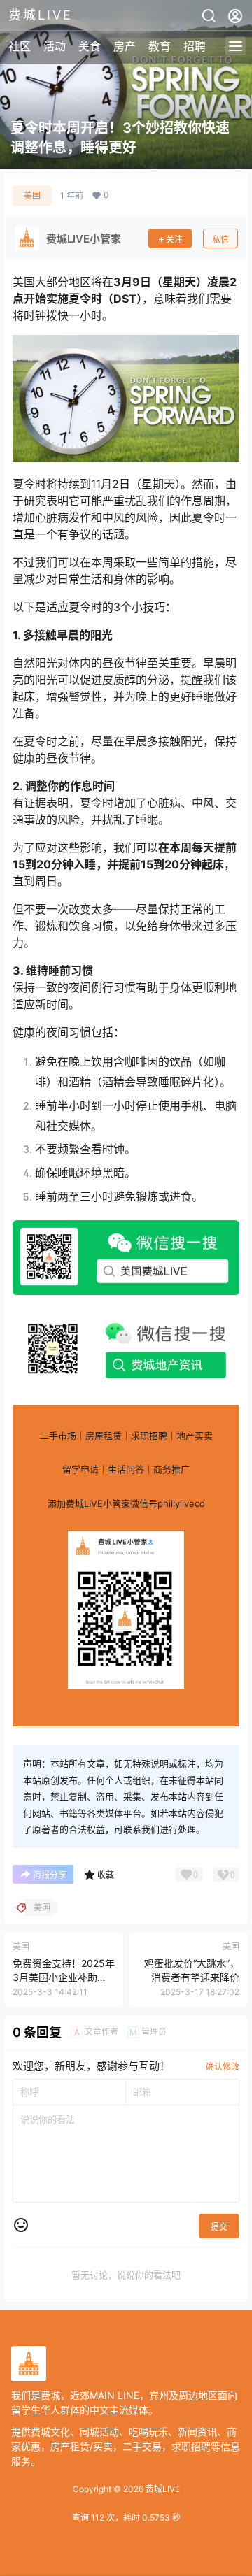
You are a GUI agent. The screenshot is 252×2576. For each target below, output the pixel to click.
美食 (90, 46)
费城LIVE (162, 2489)
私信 (220, 239)
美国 (32, 195)
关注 (174, 239)
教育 (160, 46)
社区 (20, 46)
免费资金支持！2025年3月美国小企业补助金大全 (64, 1977)
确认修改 (223, 2067)
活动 (55, 46)
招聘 (195, 46)
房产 (125, 46)
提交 (219, 2227)
